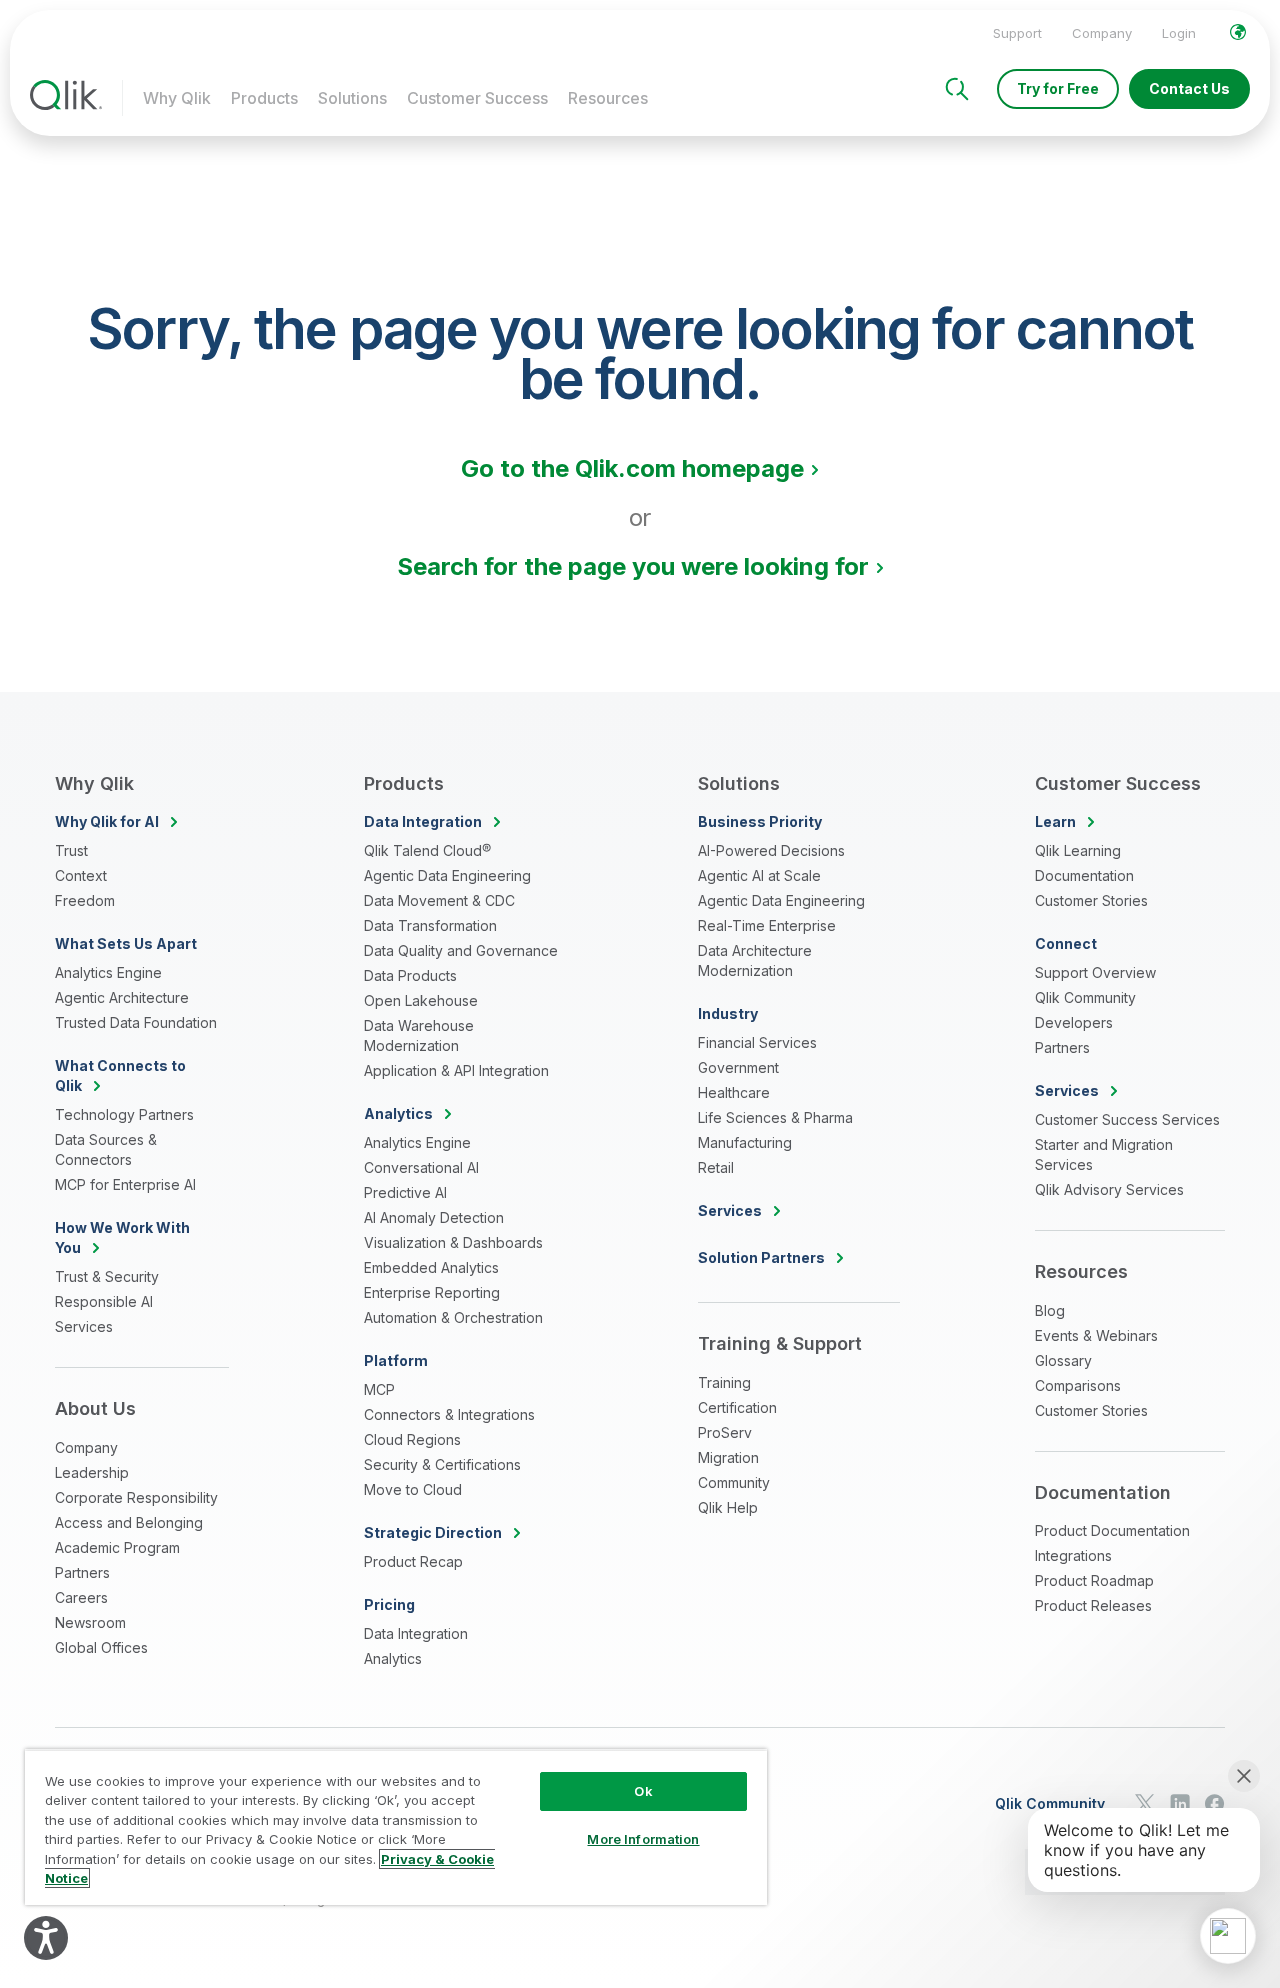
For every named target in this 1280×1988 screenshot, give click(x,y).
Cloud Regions (412, 1439)
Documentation (1084, 875)
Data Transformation (430, 925)
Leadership (92, 1472)
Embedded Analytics (431, 1267)
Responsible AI (104, 1301)
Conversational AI (421, 1167)
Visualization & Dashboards (453, 1242)
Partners (82, 1572)
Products (264, 98)
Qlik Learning (1078, 850)
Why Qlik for (107, 821)
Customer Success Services (1127, 1119)
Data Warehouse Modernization (419, 1035)
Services (84, 1326)
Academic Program (117, 1547)
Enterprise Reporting (432, 1292)
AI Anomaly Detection (434, 1217)
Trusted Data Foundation (136, 1022)
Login (1179, 33)
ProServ (725, 1432)
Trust (71, 850)
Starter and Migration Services (1104, 1154)
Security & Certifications (442, 1464)
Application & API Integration (456, 1070)
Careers (81, 1597)
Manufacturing (745, 1142)
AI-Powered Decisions (771, 850)
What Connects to (120, 1075)
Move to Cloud (413, 1489)
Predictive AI (405, 1192)
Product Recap (413, 1561)
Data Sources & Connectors (106, 1149)
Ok (643, 1791)
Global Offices (101, 1647)
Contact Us (1189, 88)
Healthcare (734, 1092)
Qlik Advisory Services (1109, 1189)
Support (1017, 33)
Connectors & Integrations (449, 1414)
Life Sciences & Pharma (775, 1117)
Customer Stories (1091, 900)
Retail (716, 1167)
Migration (728, 1457)
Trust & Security (107, 1276)
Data (423, 821)
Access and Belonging (129, 1522)
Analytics (393, 1658)
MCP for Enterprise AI (125, 1184)
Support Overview (1095, 972)
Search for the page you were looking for (633, 566)
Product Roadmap (1094, 1580)
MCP (379, 1389)
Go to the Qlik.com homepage (632, 468)
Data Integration (416, 1633)
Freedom (85, 900)
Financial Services (757, 1042)
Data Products (410, 975)
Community (734, 1482)
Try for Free (1058, 88)
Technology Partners (124, 1114)
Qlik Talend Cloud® (427, 850)
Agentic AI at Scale (759, 875)
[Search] (957, 89)
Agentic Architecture (122, 997)
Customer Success (477, 98)
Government (738, 1067)
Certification (737, 1407)
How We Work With (122, 1237)
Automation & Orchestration (453, 1317)
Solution (761, 1257)
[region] (396, 1827)
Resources (608, 98)
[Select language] (1238, 32)
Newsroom (90, 1622)
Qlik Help (728, 1507)
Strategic (433, 1532)
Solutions (352, 98)
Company (1102, 33)
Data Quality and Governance (461, 950)
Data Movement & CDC (439, 900)
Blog (1050, 1310)
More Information (643, 1839)
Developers (1074, 1022)
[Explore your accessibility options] (46, 1938)
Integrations (1073, 1555)
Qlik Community (1085, 997)
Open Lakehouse (421, 1000)
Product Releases (1093, 1605)
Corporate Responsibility (136, 1497)
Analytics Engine (108, 972)
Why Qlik (177, 98)
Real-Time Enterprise (767, 925)
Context (81, 875)
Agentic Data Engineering (447, 875)
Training (724, 1382)
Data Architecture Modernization (755, 960)
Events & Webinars (1096, 1335)
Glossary (1063, 1360)
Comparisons (1078, 1385)
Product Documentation (1112, 1530)
